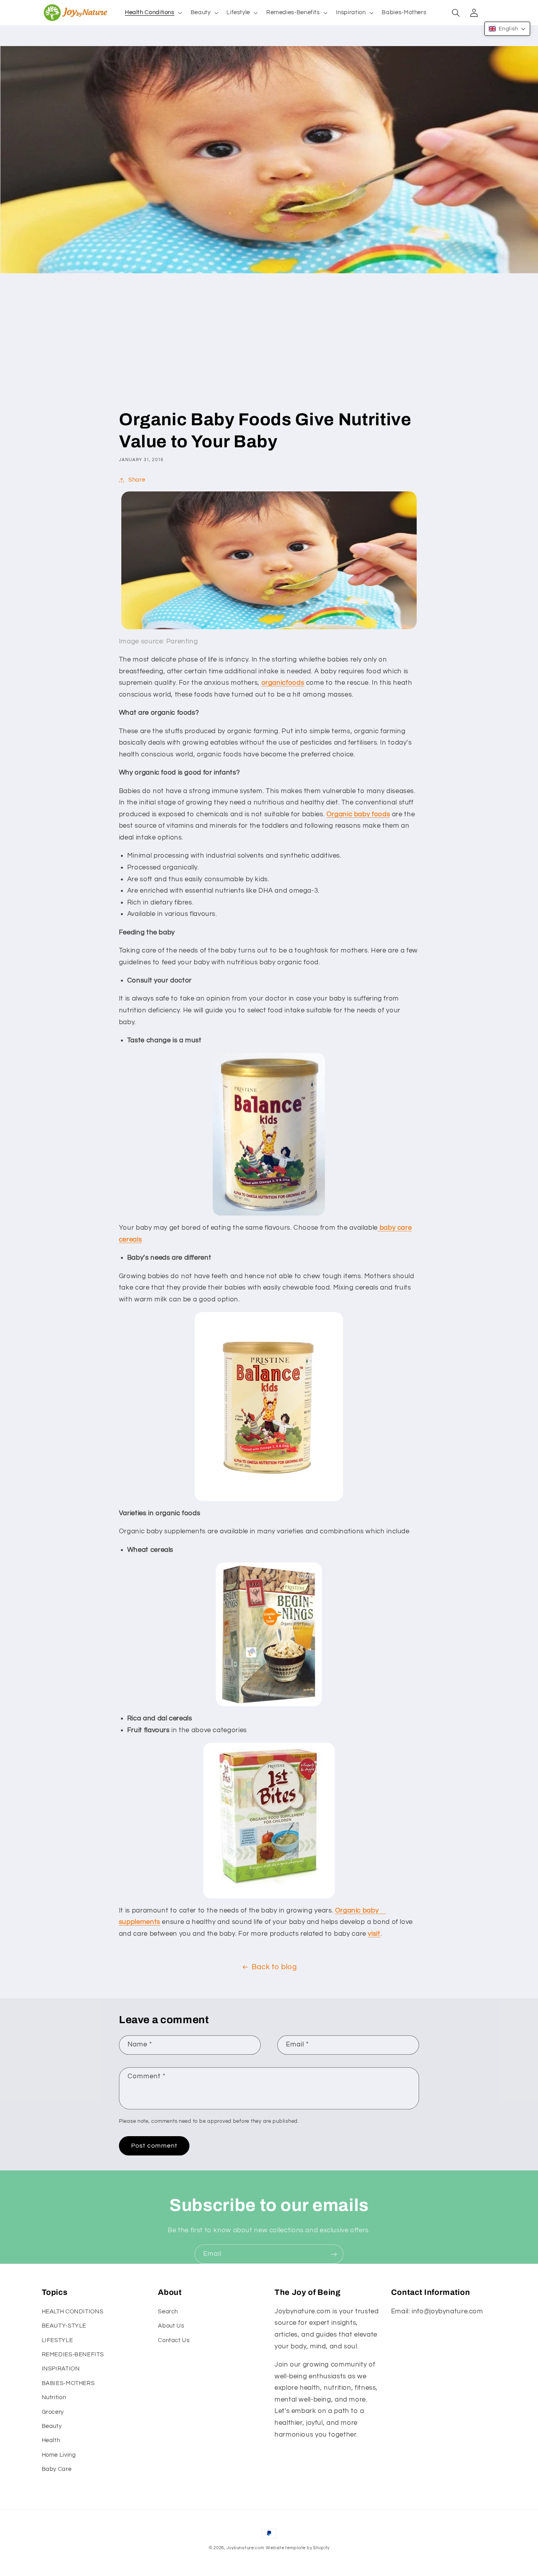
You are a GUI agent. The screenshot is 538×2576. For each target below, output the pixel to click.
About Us (171, 2326)
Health (51, 2440)
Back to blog (274, 1967)
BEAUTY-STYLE (64, 2326)
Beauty (52, 2426)
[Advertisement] (269, 349)
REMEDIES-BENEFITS (73, 2355)
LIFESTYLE (58, 2340)
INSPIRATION (61, 2369)
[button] (153, 13)
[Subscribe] (334, 2254)
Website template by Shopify (298, 2548)
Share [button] (137, 480)
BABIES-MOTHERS (68, 2383)
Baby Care (57, 2469)
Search (168, 2312)
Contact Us (174, 2340)
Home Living (59, 2455)
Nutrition (54, 2397)
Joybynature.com (246, 2548)
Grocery (53, 2412)
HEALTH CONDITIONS (73, 2312)
